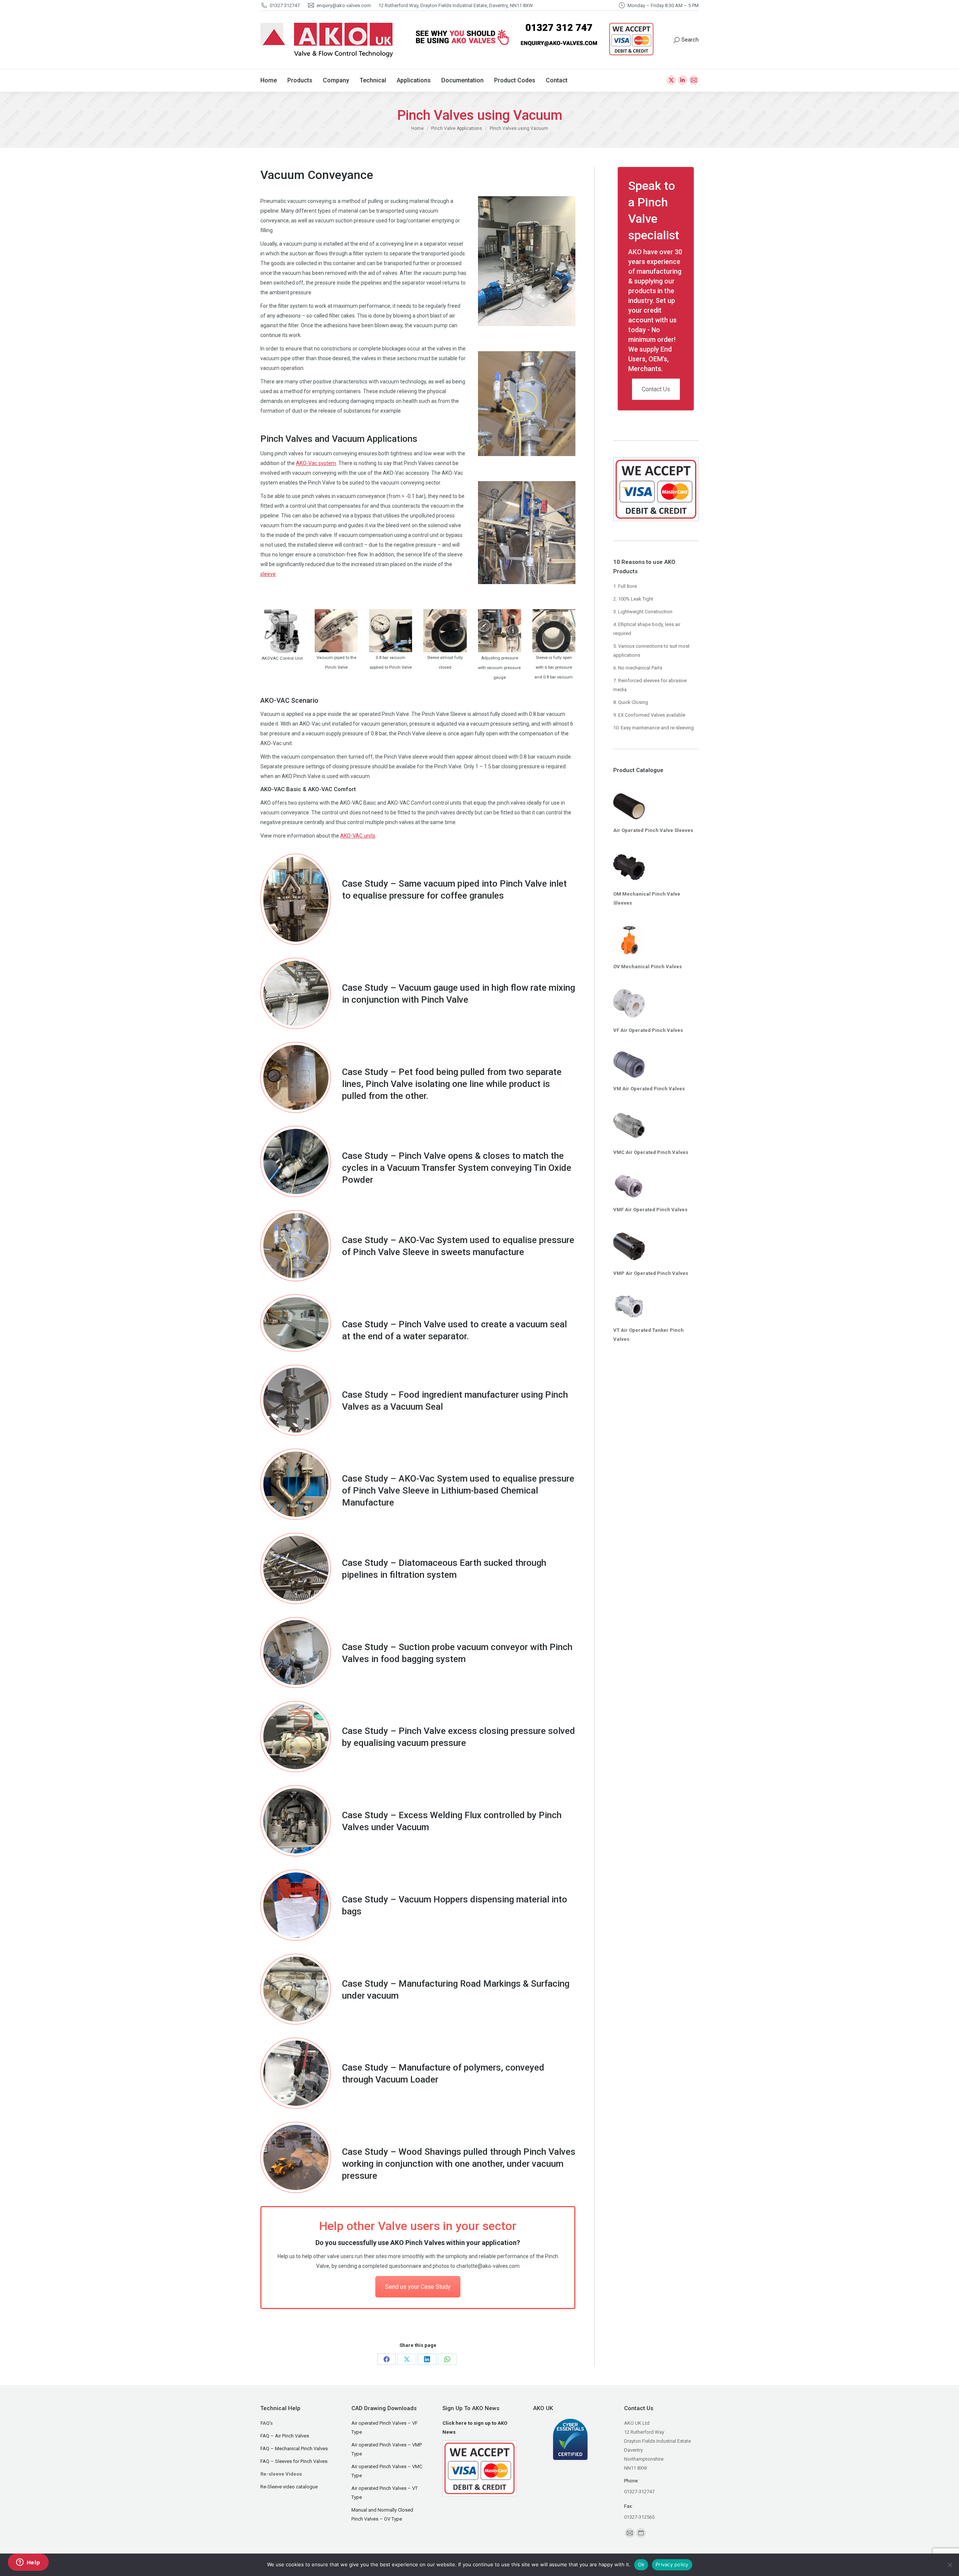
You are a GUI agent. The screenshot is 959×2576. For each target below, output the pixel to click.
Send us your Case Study (418, 2287)
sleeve (268, 574)
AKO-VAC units (358, 836)
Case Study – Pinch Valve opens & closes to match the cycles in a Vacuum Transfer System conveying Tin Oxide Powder (457, 1168)
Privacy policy (672, 2564)
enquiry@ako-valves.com (344, 5)
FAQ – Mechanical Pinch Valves (294, 2449)
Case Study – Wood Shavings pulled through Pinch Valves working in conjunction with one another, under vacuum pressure (459, 2164)
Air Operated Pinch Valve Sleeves (653, 830)
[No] (950, 2565)
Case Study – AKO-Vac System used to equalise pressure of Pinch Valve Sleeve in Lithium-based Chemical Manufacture (458, 1491)
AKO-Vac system (316, 463)
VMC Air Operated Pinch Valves (651, 1152)
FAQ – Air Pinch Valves (285, 2436)
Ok (641, 2564)
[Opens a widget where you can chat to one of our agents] (28, 2563)
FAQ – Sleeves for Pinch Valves (294, 2461)
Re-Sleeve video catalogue (289, 2487)
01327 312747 (285, 5)
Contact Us (656, 389)
